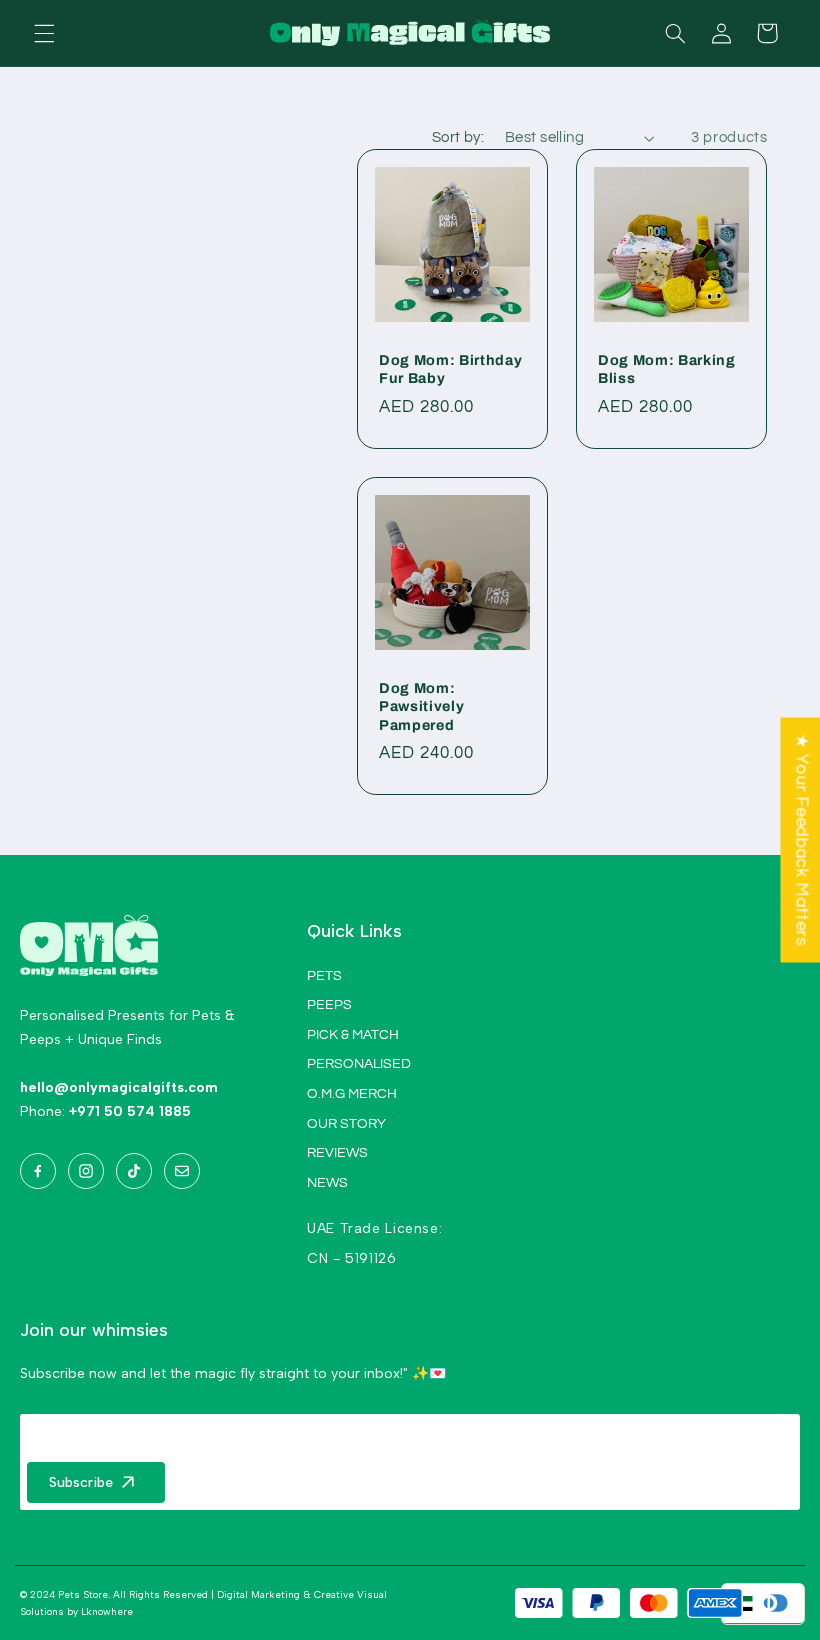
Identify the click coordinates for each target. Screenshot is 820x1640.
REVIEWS (337, 1153)
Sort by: (458, 137)
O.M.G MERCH (352, 1094)
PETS (324, 976)
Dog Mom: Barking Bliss (667, 369)
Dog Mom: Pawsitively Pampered (421, 706)
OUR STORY (346, 1124)
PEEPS (329, 1005)
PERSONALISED (359, 1064)
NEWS (327, 1183)
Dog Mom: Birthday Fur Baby (450, 369)
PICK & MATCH (353, 1035)
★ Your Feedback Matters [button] (801, 840)
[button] (44, 33)
